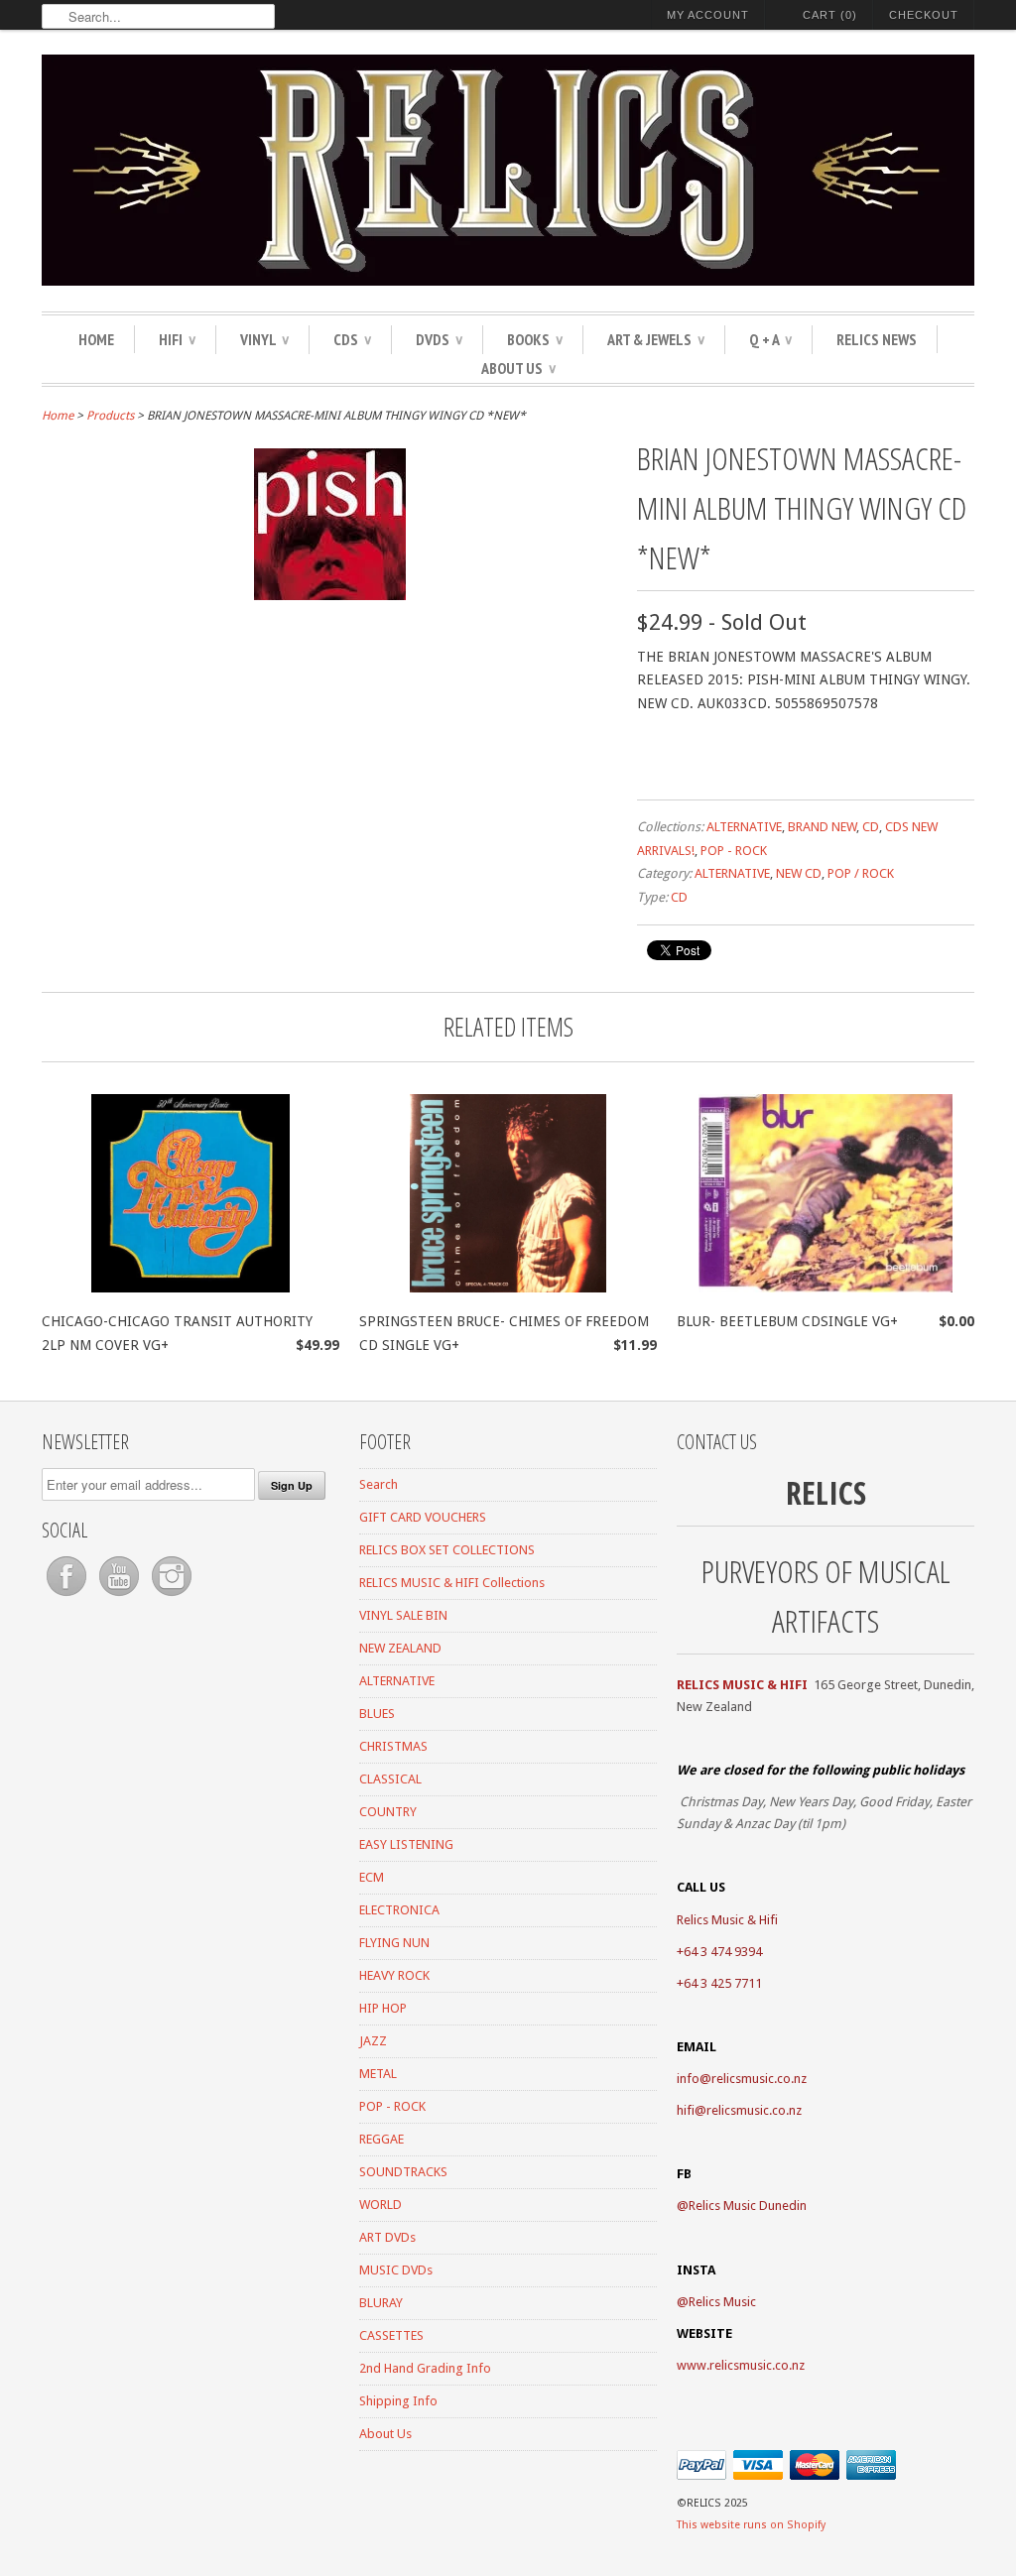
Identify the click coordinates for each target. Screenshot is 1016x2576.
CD (871, 827)
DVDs (439, 339)
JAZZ (373, 2041)
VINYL (264, 339)
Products (110, 416)
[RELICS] (508, 173)
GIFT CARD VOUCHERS (423, 1517)
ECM (372, 1877)
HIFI (177, 339)
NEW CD (799, 873)
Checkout (924, 15)
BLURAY (381, 2303)
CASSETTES (391, 2335)
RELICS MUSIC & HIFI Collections (452, 1583)
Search (379, 1484)
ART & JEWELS (656, 339)
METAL (378, 2074)
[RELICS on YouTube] (121, 1596)
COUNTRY (388, 1812)
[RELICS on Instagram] (172, 1596)
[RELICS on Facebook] (68, 1596)
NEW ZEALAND (400, 1648)
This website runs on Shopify (751, 2525)
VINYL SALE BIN (403, 1615)
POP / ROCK (861, 873)
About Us (518, 368)
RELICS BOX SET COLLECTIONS (447, 1550)
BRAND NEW (822, 827)
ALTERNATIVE (744, 827)
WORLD (381, 2205)
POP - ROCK (734, 851)
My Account (708, 15)
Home (96, 339)
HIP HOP (383, 2008)
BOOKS (535, 339)
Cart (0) (830, 15)
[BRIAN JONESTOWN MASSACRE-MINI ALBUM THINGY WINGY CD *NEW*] (330, 595)
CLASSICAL (390, 1779)
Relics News (877, 339)
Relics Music (722, 2302)
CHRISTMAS (393, 1746)
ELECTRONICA (399, 1910)
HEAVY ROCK (394, 1975)
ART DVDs (387, 2237)
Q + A (770, 339)
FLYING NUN (394, 1943)
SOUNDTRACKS (403, 2172)
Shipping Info (398, 2401)
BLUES (377, 1714)
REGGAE (381, 2139)
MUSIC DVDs (396, 2270)
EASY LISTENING (406, 1844)
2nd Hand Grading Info (425, 2368)
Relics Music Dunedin (748, 2206)
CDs (352, 339)
